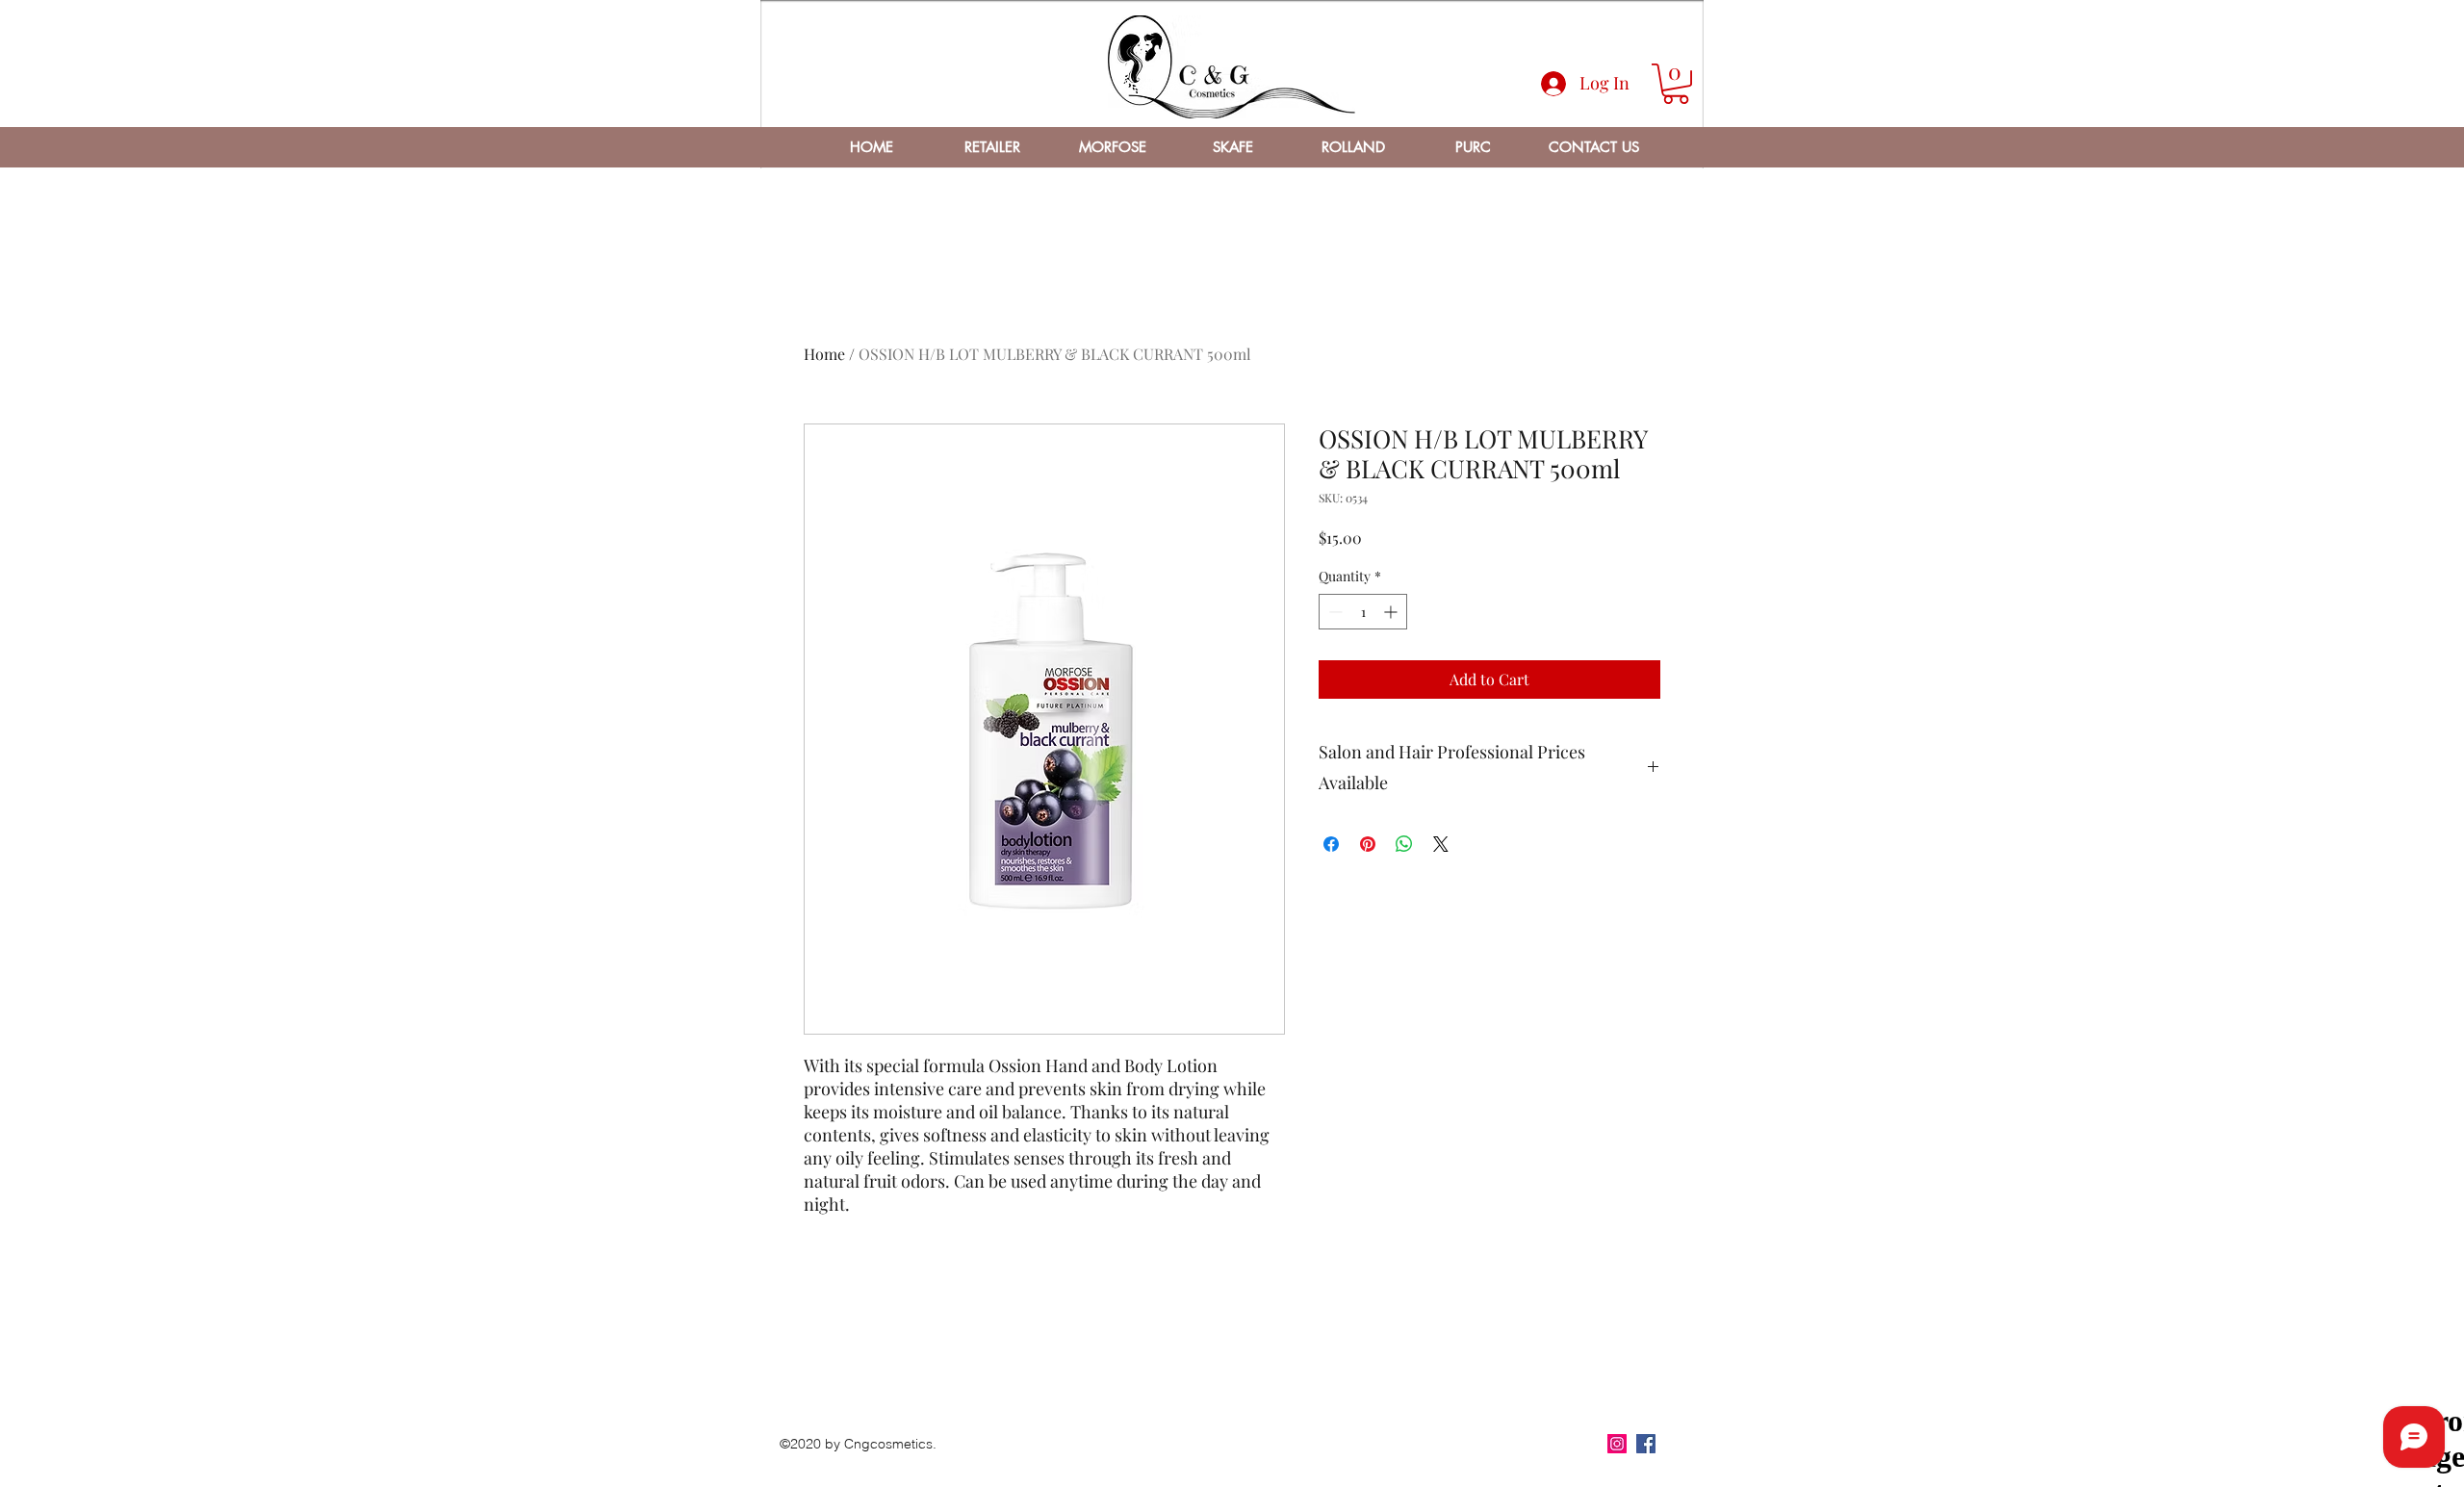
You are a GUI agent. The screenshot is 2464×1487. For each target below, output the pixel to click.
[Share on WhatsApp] (1404, 844)
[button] (1676, 84)
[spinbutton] (1363, 612)
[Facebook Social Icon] (1646, 1444)
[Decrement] (1334, 612)
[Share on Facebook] (1331, 844)
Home (824, 354)
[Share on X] (1441, 844)
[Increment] (1392, 612)
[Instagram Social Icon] (1617, 1444)
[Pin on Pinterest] (1368, 844)
